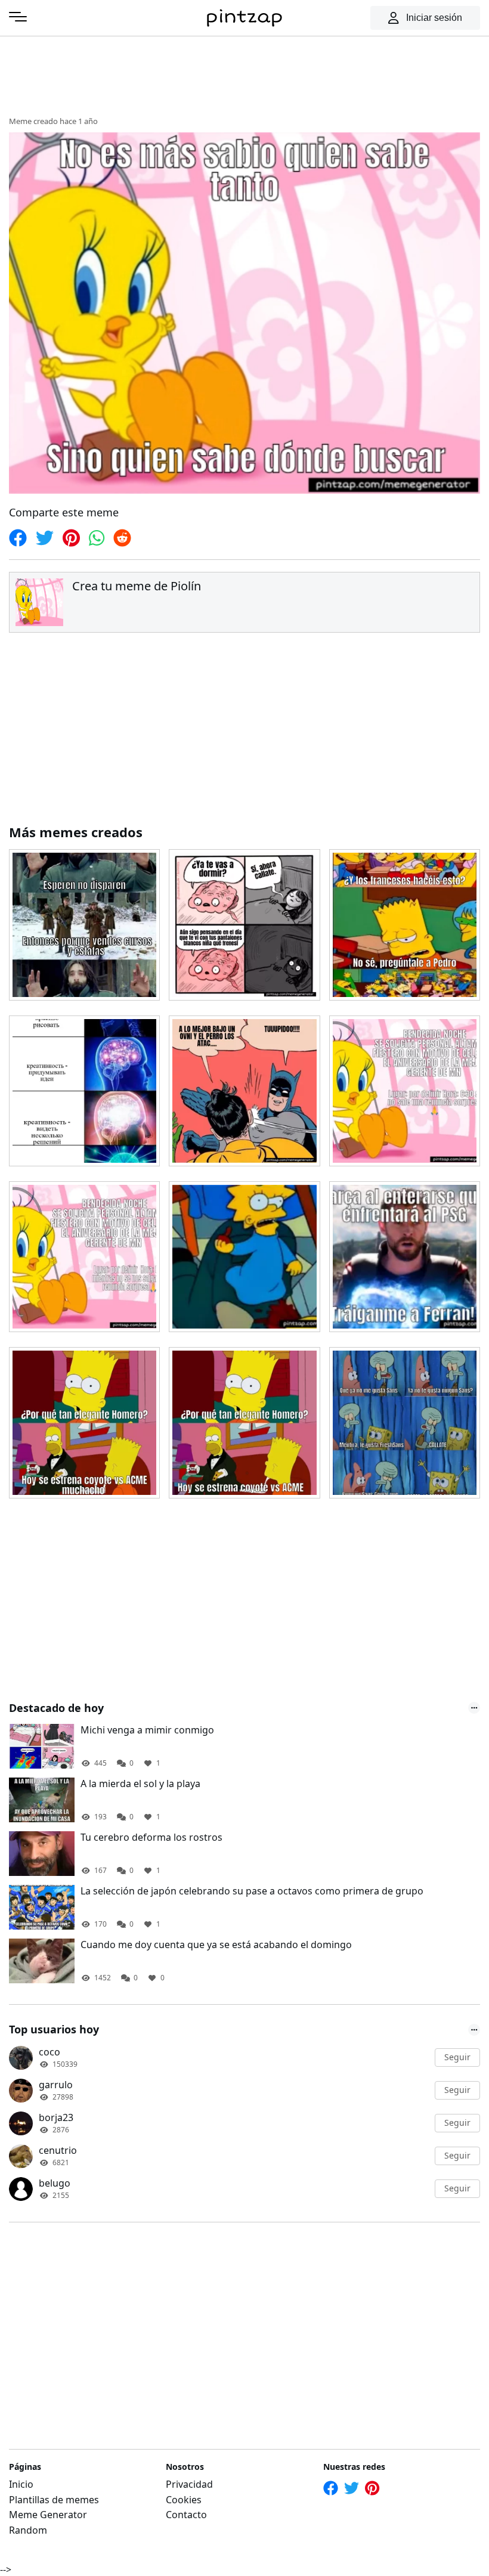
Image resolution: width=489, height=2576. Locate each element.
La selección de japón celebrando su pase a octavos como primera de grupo (252, 1891)
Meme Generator (48, 2515)
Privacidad (189, 2484)
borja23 (56, 2117)
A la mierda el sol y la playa (140, 1784)
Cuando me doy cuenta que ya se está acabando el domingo (216, 1945)
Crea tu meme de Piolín (137, 586)
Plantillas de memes (54, 2500)
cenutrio (58, 2150)
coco (49, 2052)
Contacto (186, 2515)
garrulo (56, 2085)
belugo (55, 2183)
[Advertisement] (244, 75)
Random (28, 2530)
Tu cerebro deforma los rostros (151, 1837)
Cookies (184, 2500)
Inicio (21, 2484)
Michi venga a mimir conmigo (147, 1730)
